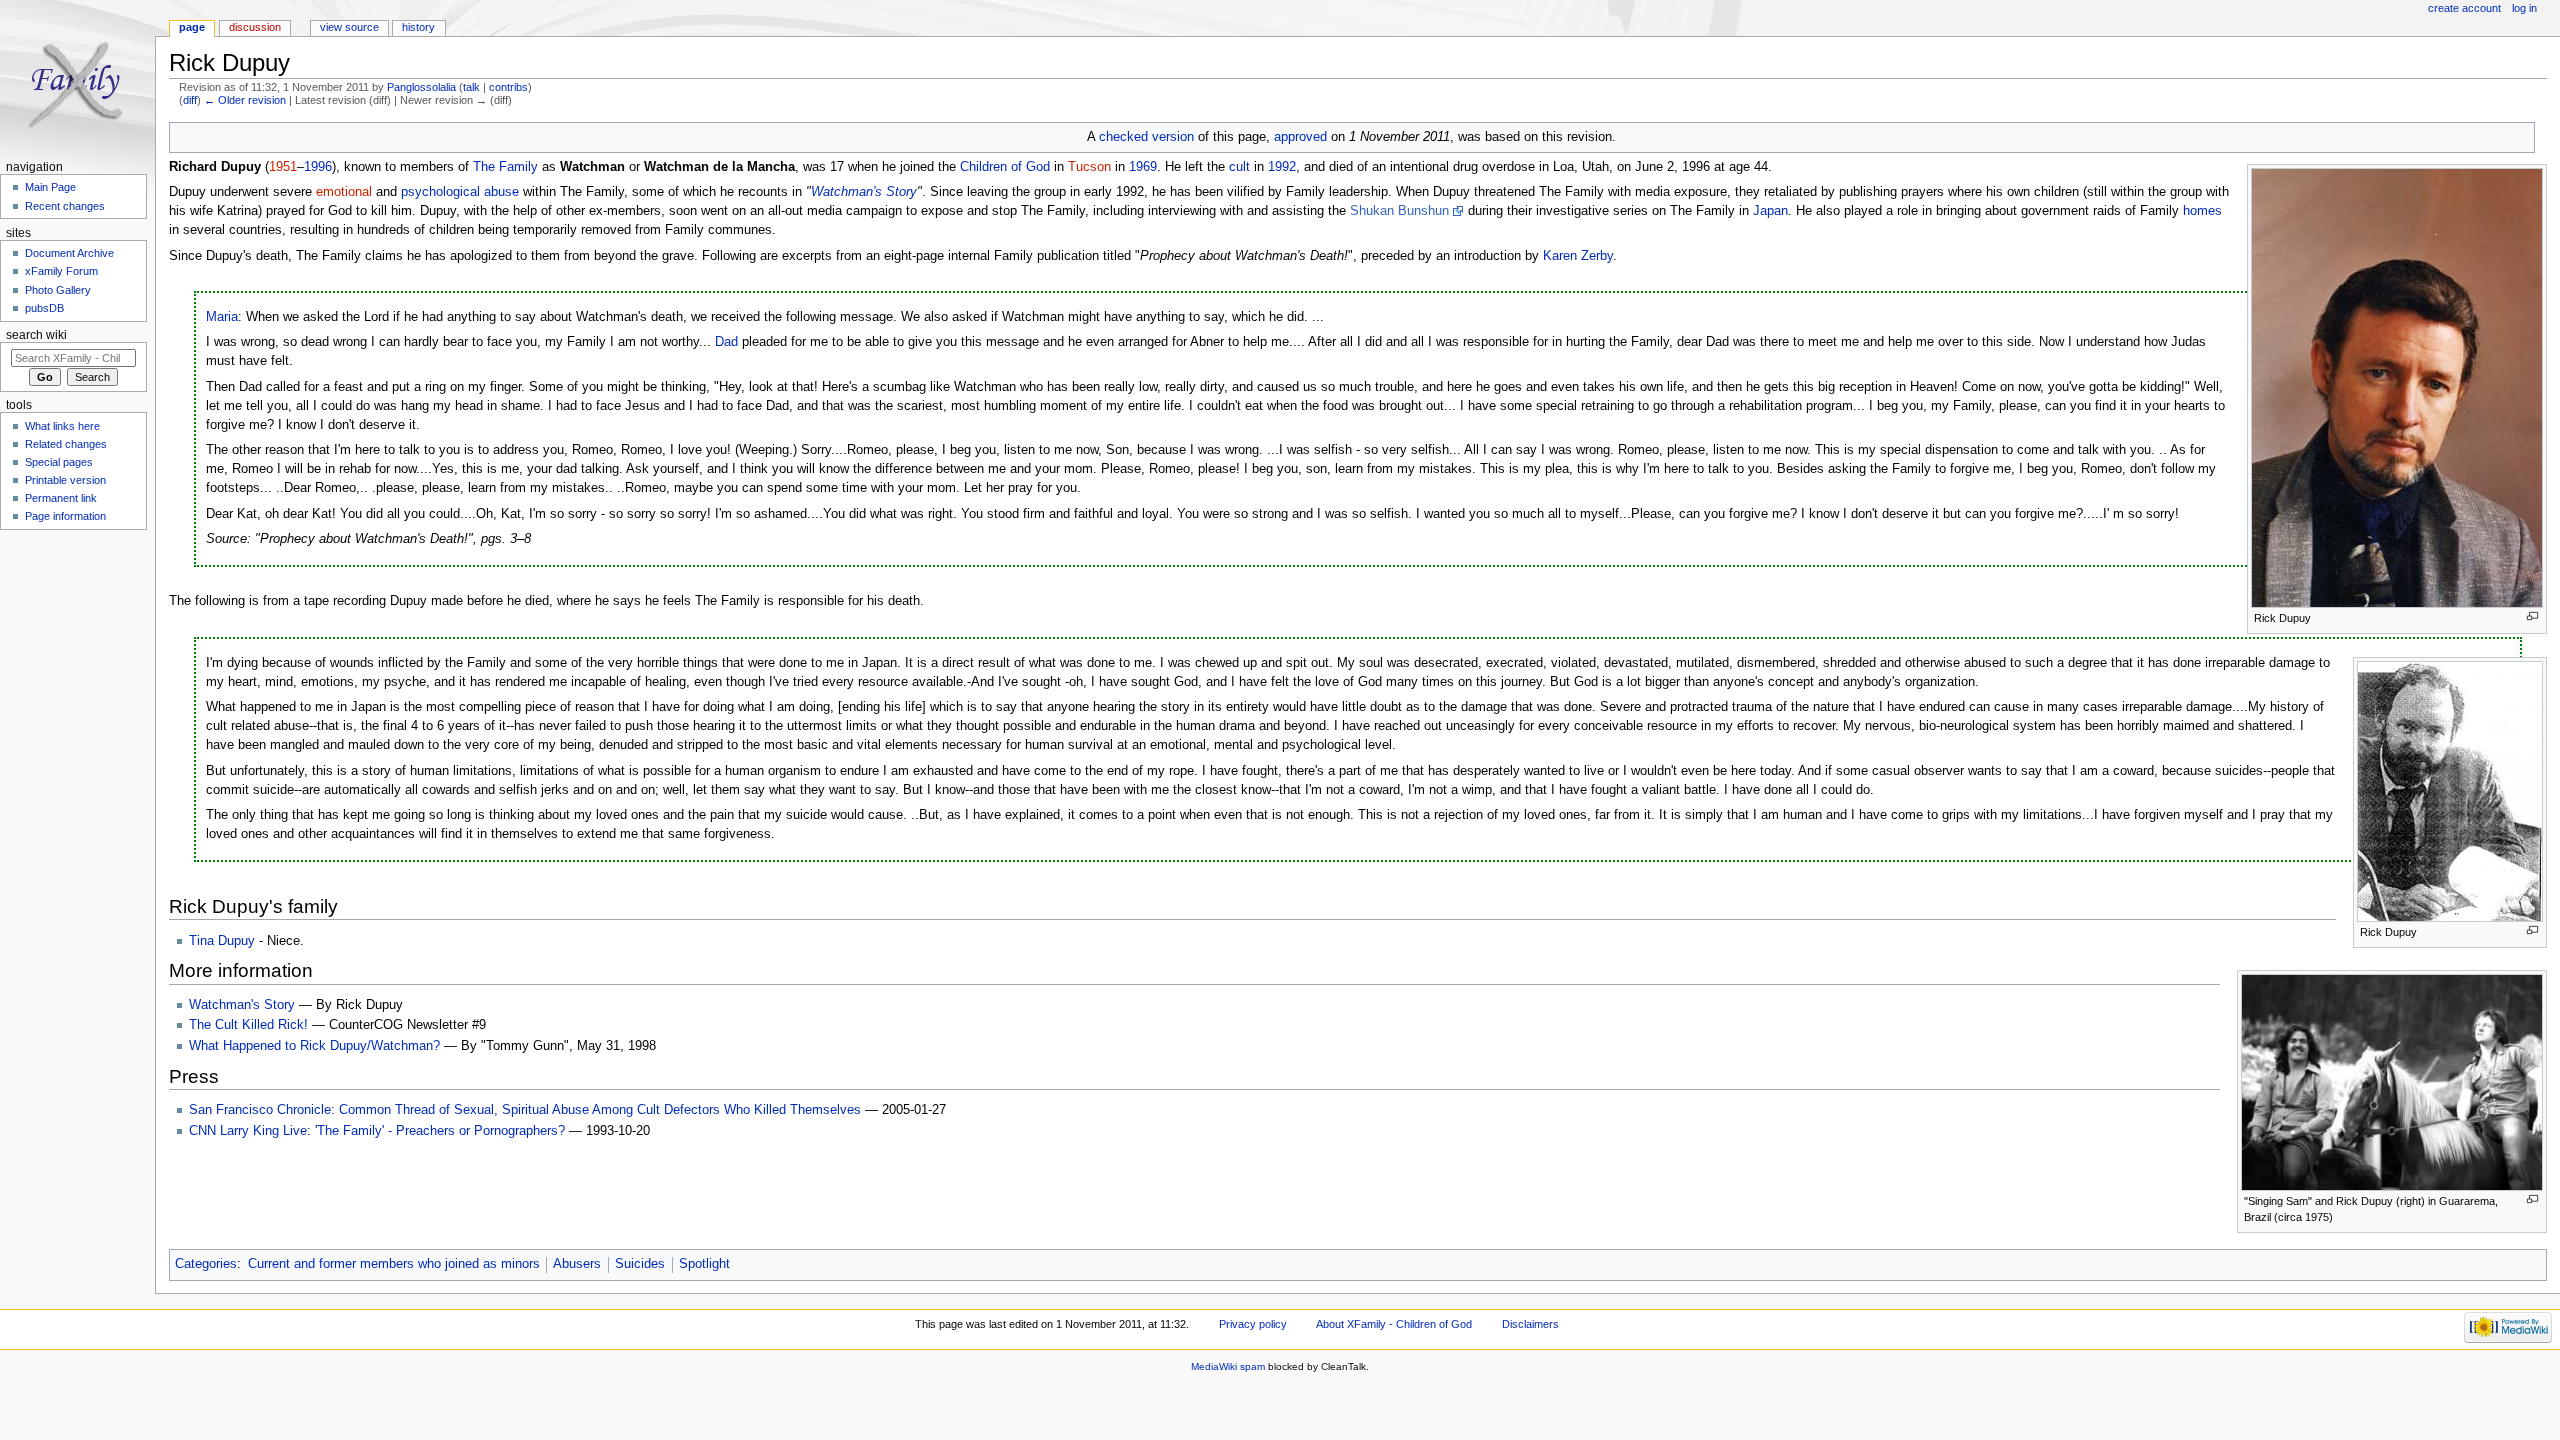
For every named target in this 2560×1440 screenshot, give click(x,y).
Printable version (65, 480)
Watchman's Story (864, 192)
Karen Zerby (1578, 256)
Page (192, 27)
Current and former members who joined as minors (394, 1264)
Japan (1770, 211)
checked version (1146, 137)
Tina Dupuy (222, 941)
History (418, 27)
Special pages (59, 462)
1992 (1282, 167)
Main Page (50, 187)
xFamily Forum (61, 271)
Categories (206, 1264)
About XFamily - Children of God (1394, 1324)
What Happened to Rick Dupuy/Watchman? (314, 1046)
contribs (508, 87)
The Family (505, 167)
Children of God (1005, 167)
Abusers (577, 1264)
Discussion (255, 27)
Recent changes (65, 206)
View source (349, 27)
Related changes (66, 444)
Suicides (640, 1264)
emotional (344, 192)
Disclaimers (1530, 1324)
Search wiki (36, 335)
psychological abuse (460, 192)
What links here (62, 426)
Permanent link (61, 498)
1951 (283, 167)
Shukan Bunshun (1399, 211)
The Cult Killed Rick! (248, 1025)
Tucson (1089, 167)
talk (471, 87)
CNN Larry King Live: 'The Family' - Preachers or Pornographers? (377, 1131)
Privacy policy (1253, 1324)
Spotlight (704, 1264)
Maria (222, 317)
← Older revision (245, 100)
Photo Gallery (58, 290)
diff (190, 100)
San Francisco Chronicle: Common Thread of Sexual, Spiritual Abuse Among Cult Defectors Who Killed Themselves (525, 1110)
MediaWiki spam (1228, 1366)
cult (1239, 167)
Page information (65, 516)
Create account (2464, 8)
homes (2202, 211)
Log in (2524, 8)
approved (1300, 137)
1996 (318, 167)
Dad (726, 342)
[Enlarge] (2532, 616)
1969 (1143, 167)
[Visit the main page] (77, 77)
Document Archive (69, 253)
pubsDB (44, 308)
